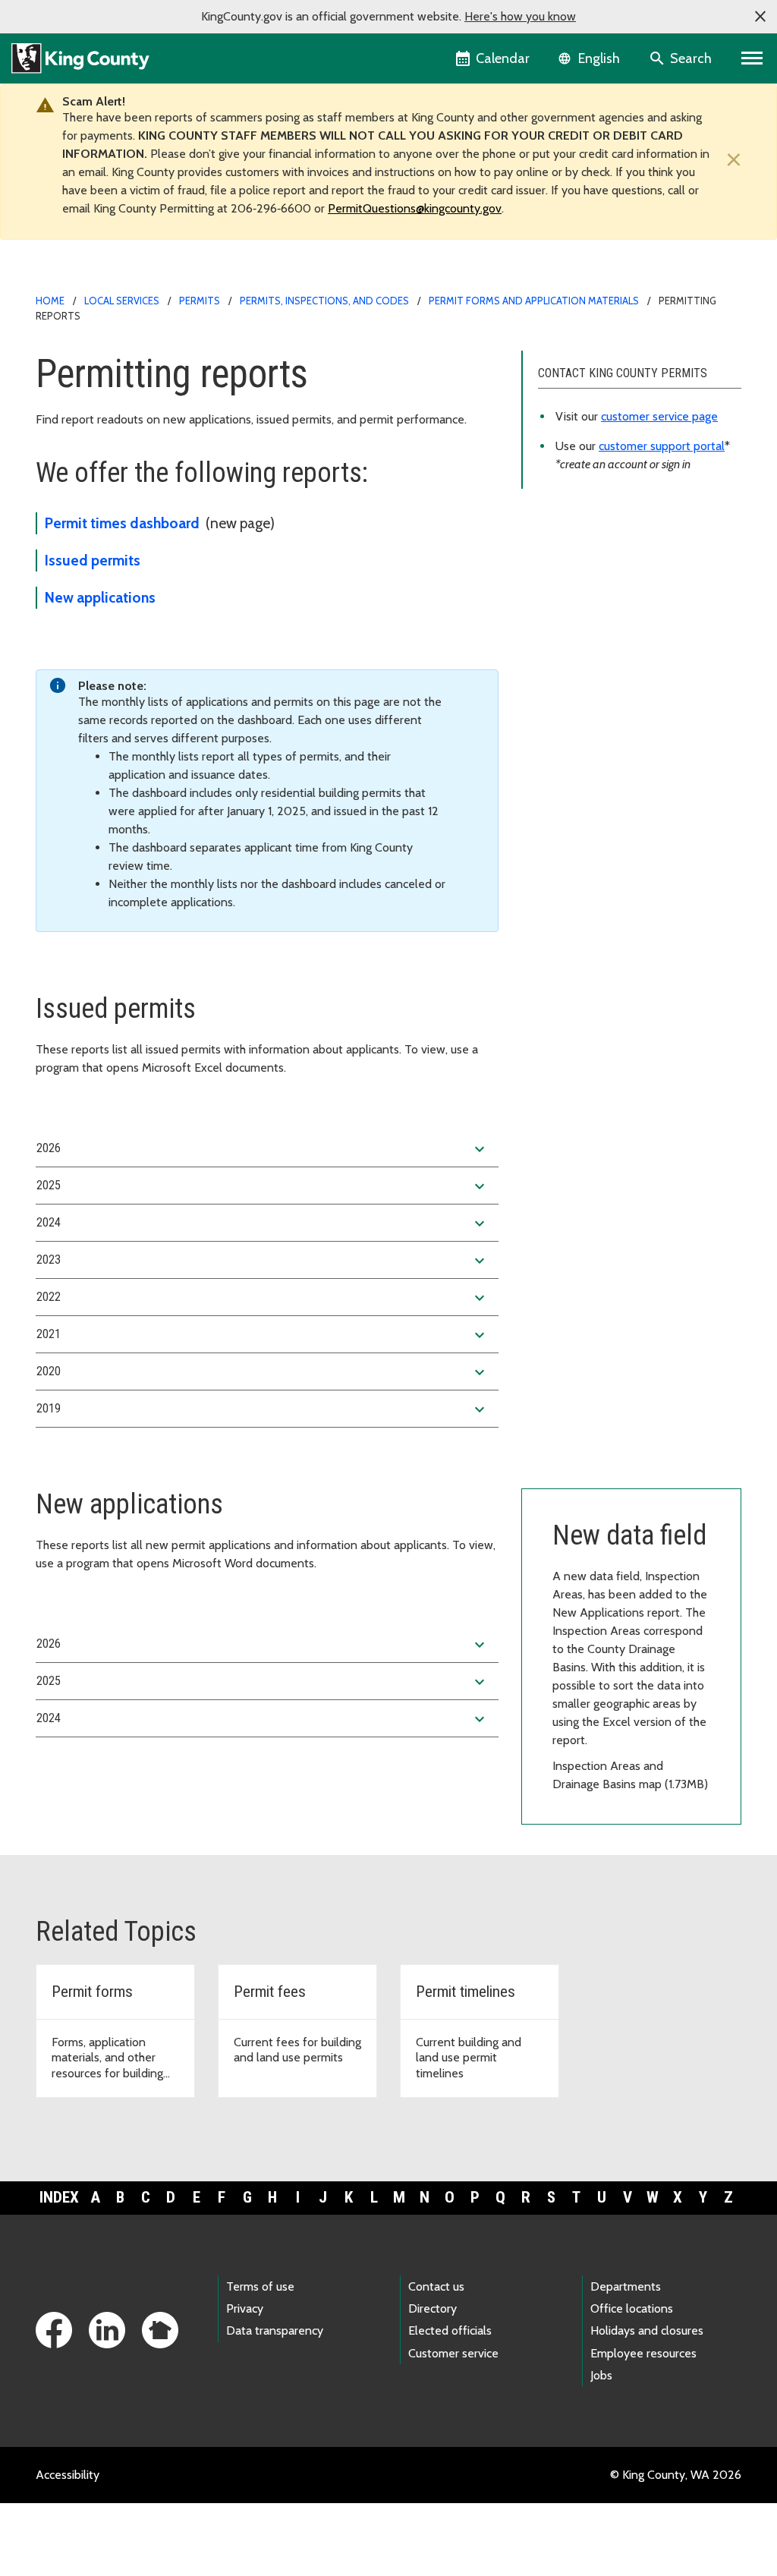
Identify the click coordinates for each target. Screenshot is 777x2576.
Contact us (436, 2286)
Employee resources (643, 2353)
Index (59, 2197)
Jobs (601, 2375)
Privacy (245, 2308)
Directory (433, 2308)
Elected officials (450, 2330)
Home (50, 301)
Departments (626, 2286)
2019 (263, 1409)
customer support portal (662, 446)
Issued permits (93, 560)
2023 (263, 1261)
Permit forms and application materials (534, 301)
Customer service (453, 2353)
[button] (760, 17)
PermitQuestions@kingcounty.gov (415, 208)
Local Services (122, 301)
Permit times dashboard (122, 523)
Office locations (632, 2308)
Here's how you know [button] (520, 16)
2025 (263, 1186)
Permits (200, 301)
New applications (100, 597)
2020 (263, 1372)
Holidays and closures (647, 2330)
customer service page (659, 416)
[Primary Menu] (752, 58)
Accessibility (68, 2475)
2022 (263, 1298)
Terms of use (260, 2286)
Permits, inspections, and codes (324, 301)
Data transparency (275, 2330)
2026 (263, 1149)
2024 (263, 1223)
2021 (263, 1335)
